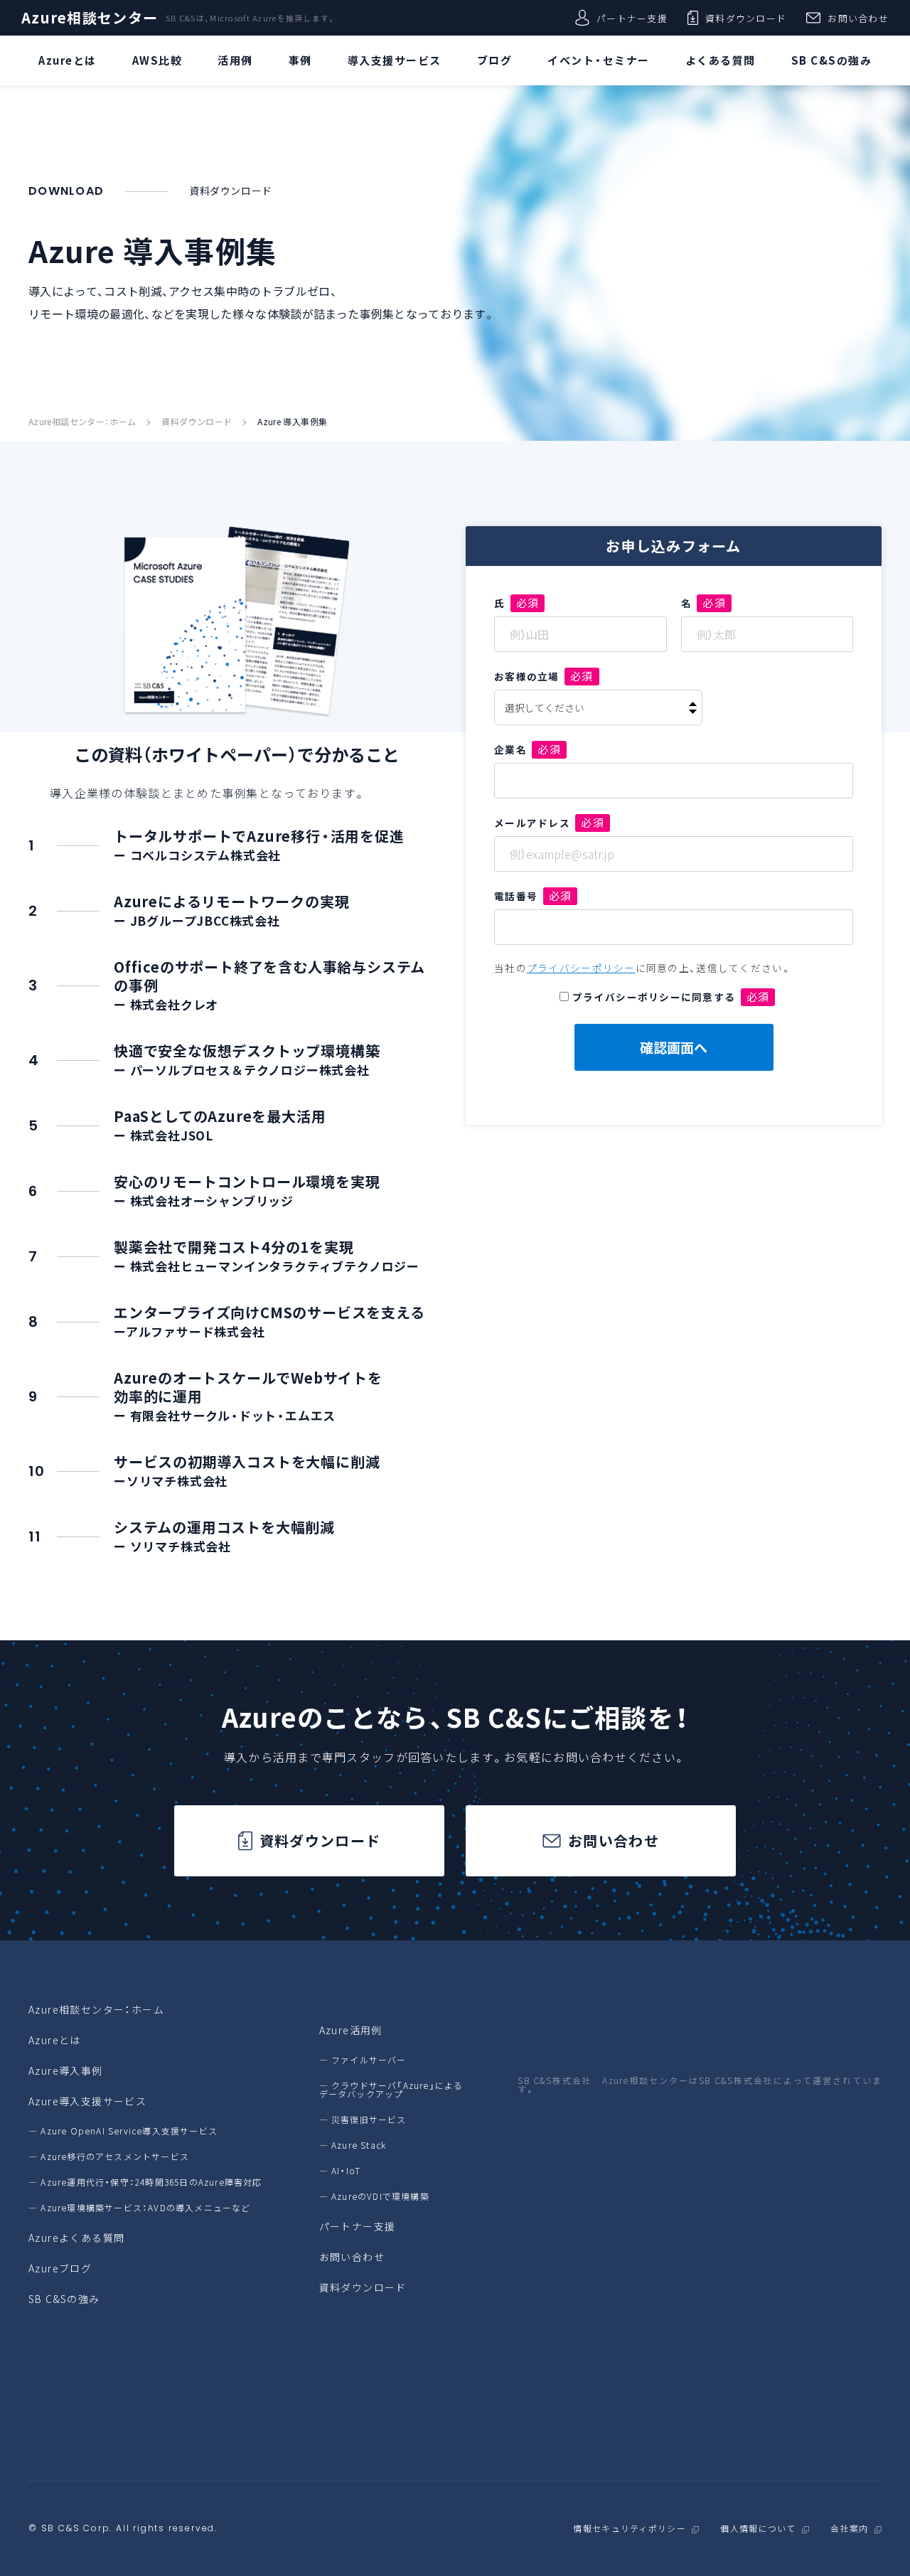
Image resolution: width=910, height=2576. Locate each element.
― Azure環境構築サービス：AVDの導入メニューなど (140, 2208)
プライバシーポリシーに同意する (671, 997)
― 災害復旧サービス (363, 2120)
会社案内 (849, 2529)
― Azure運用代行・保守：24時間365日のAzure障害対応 (145, 2182)
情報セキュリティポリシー (629, 2529)
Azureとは (55, 2040)
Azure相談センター (90, 18)
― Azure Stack (353, 2145)
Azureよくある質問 (76, 2238)
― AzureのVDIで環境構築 (374, 2196)
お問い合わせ (858, 18)
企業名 (528, 749)
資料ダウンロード (746, 18)
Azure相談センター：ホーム (82, 422)
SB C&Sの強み (64, 2299)
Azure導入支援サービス (87, 2101)
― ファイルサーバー (363, 2060)
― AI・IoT (340, 2171)
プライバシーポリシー (581, 968)
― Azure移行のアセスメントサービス (109, 2157)
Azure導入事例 (66, 2070)
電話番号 (533, 896)
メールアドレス (549, 823)
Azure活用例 (351, 2030)
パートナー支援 (632, 18)
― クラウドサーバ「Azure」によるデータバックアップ (391, 2090)
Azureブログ (60, 2268)
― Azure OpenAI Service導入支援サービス (123, 2131)
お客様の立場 (544, 676)
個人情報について (758, 2529)
